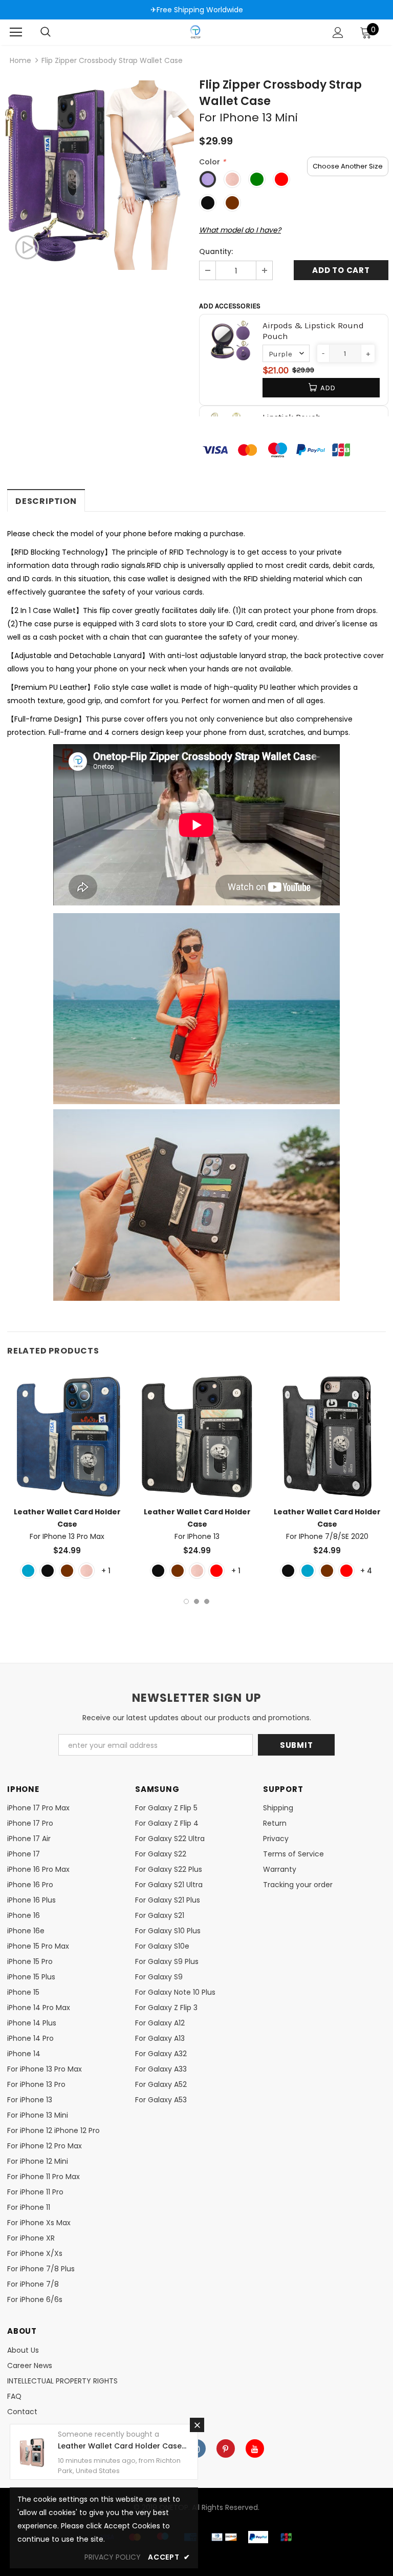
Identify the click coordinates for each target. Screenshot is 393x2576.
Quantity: (216, 251)
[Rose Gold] (86, 1571)
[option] (99, 175)
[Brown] (67, 1571)
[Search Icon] (46, 32)
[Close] (197, 2425)
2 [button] (196, 1601)
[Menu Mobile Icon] (16, 32)
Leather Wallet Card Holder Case (67, 1524)
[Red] (216, 1571)
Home (20, 60)
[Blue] (28, 1571)
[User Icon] (338, 33)
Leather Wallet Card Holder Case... (122, 2446)
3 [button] (207, 1601)
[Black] (48, 1571)
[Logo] (195, 32)
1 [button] (186, 1601)
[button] (323, 353)
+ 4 (366, 1571)
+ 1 (106, 1571)
